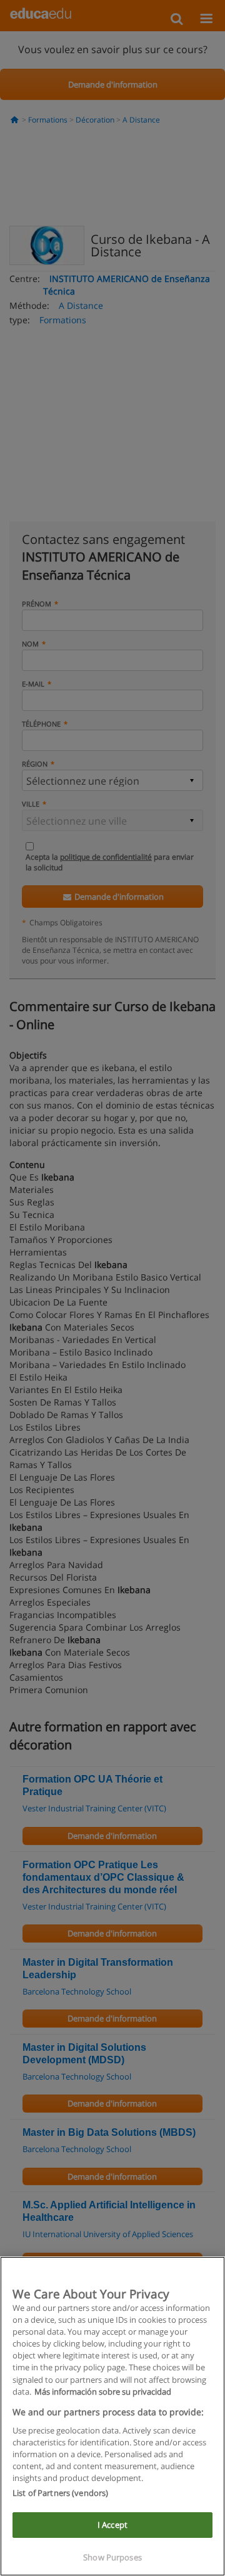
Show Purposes (112, 2557)
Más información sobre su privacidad (103, 2392)
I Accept (112, 2525)
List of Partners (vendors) (60, 2493)
